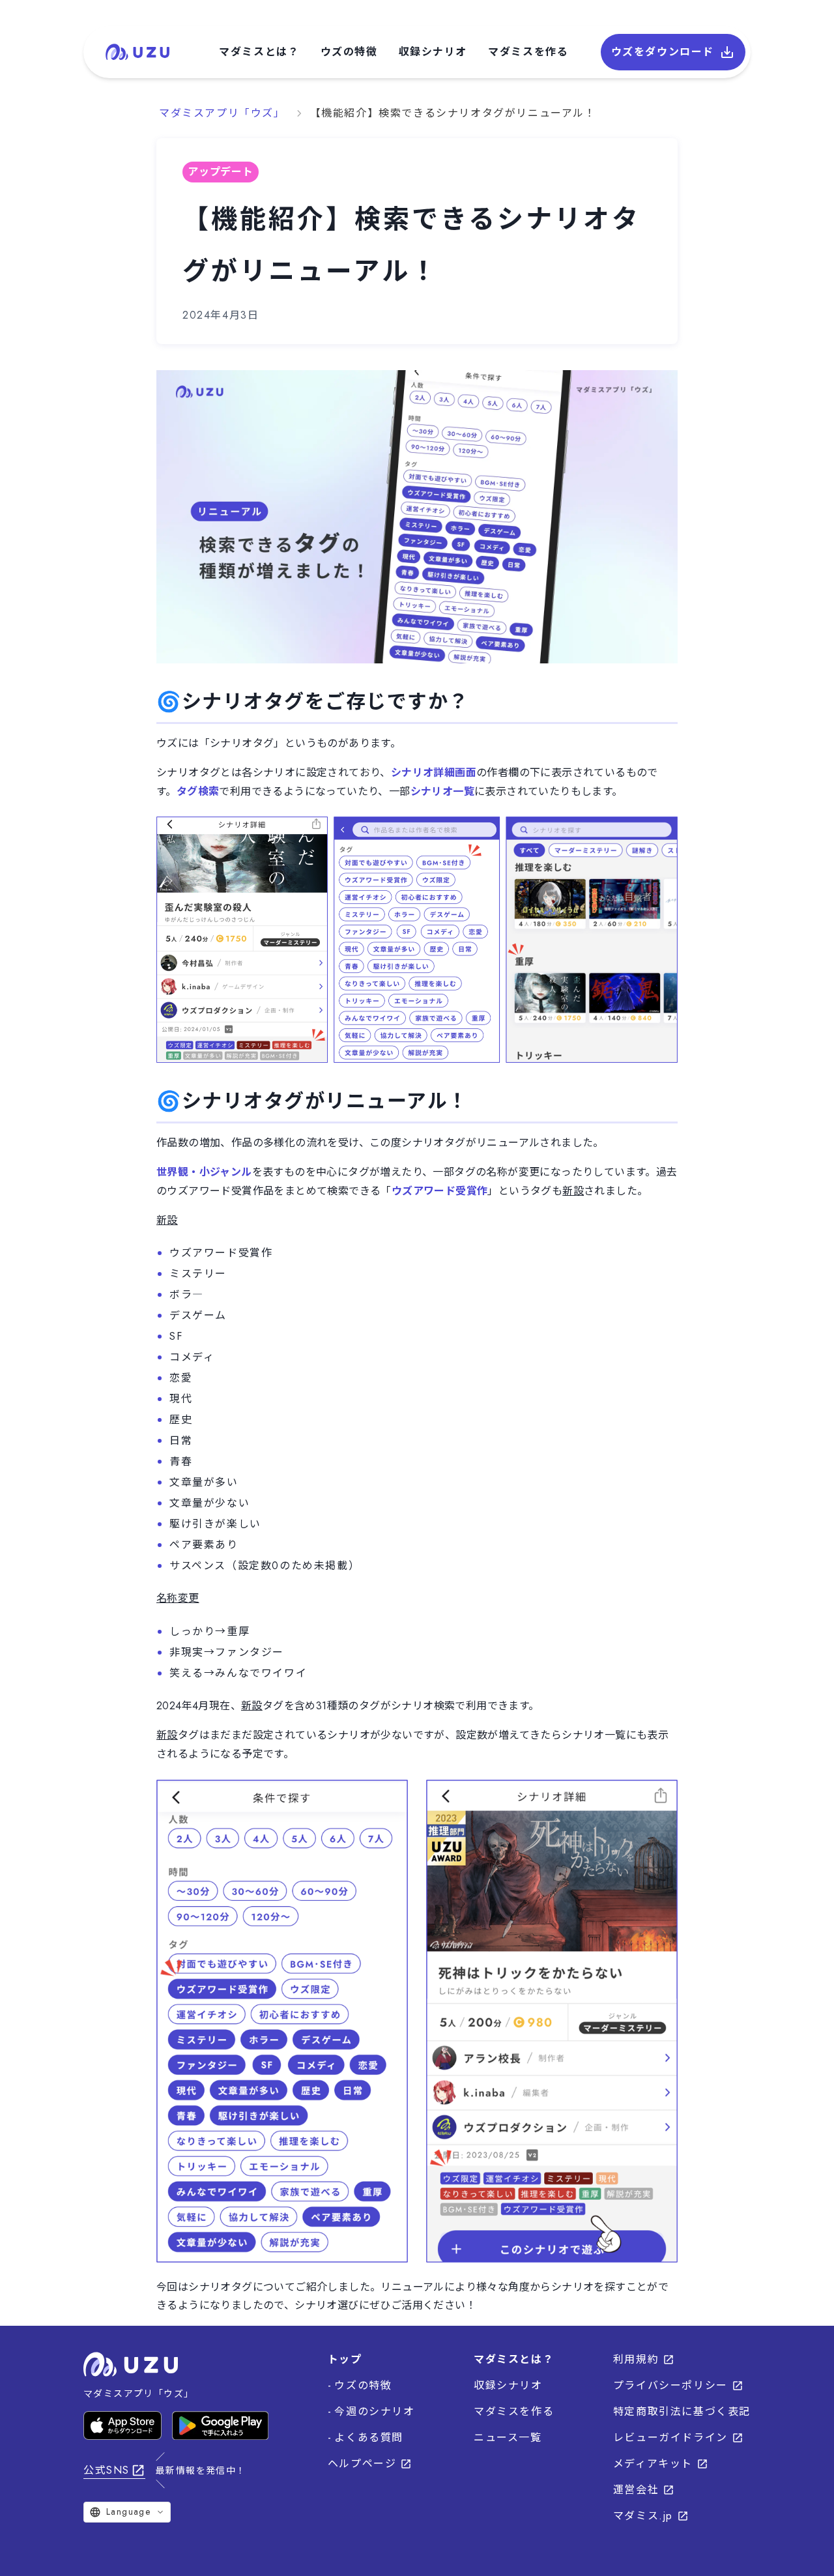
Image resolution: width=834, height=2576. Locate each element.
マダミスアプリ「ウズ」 (222, 113)
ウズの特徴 (349, 52)
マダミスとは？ (259, 52)
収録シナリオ (433, 52)
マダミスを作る (528, 52)
